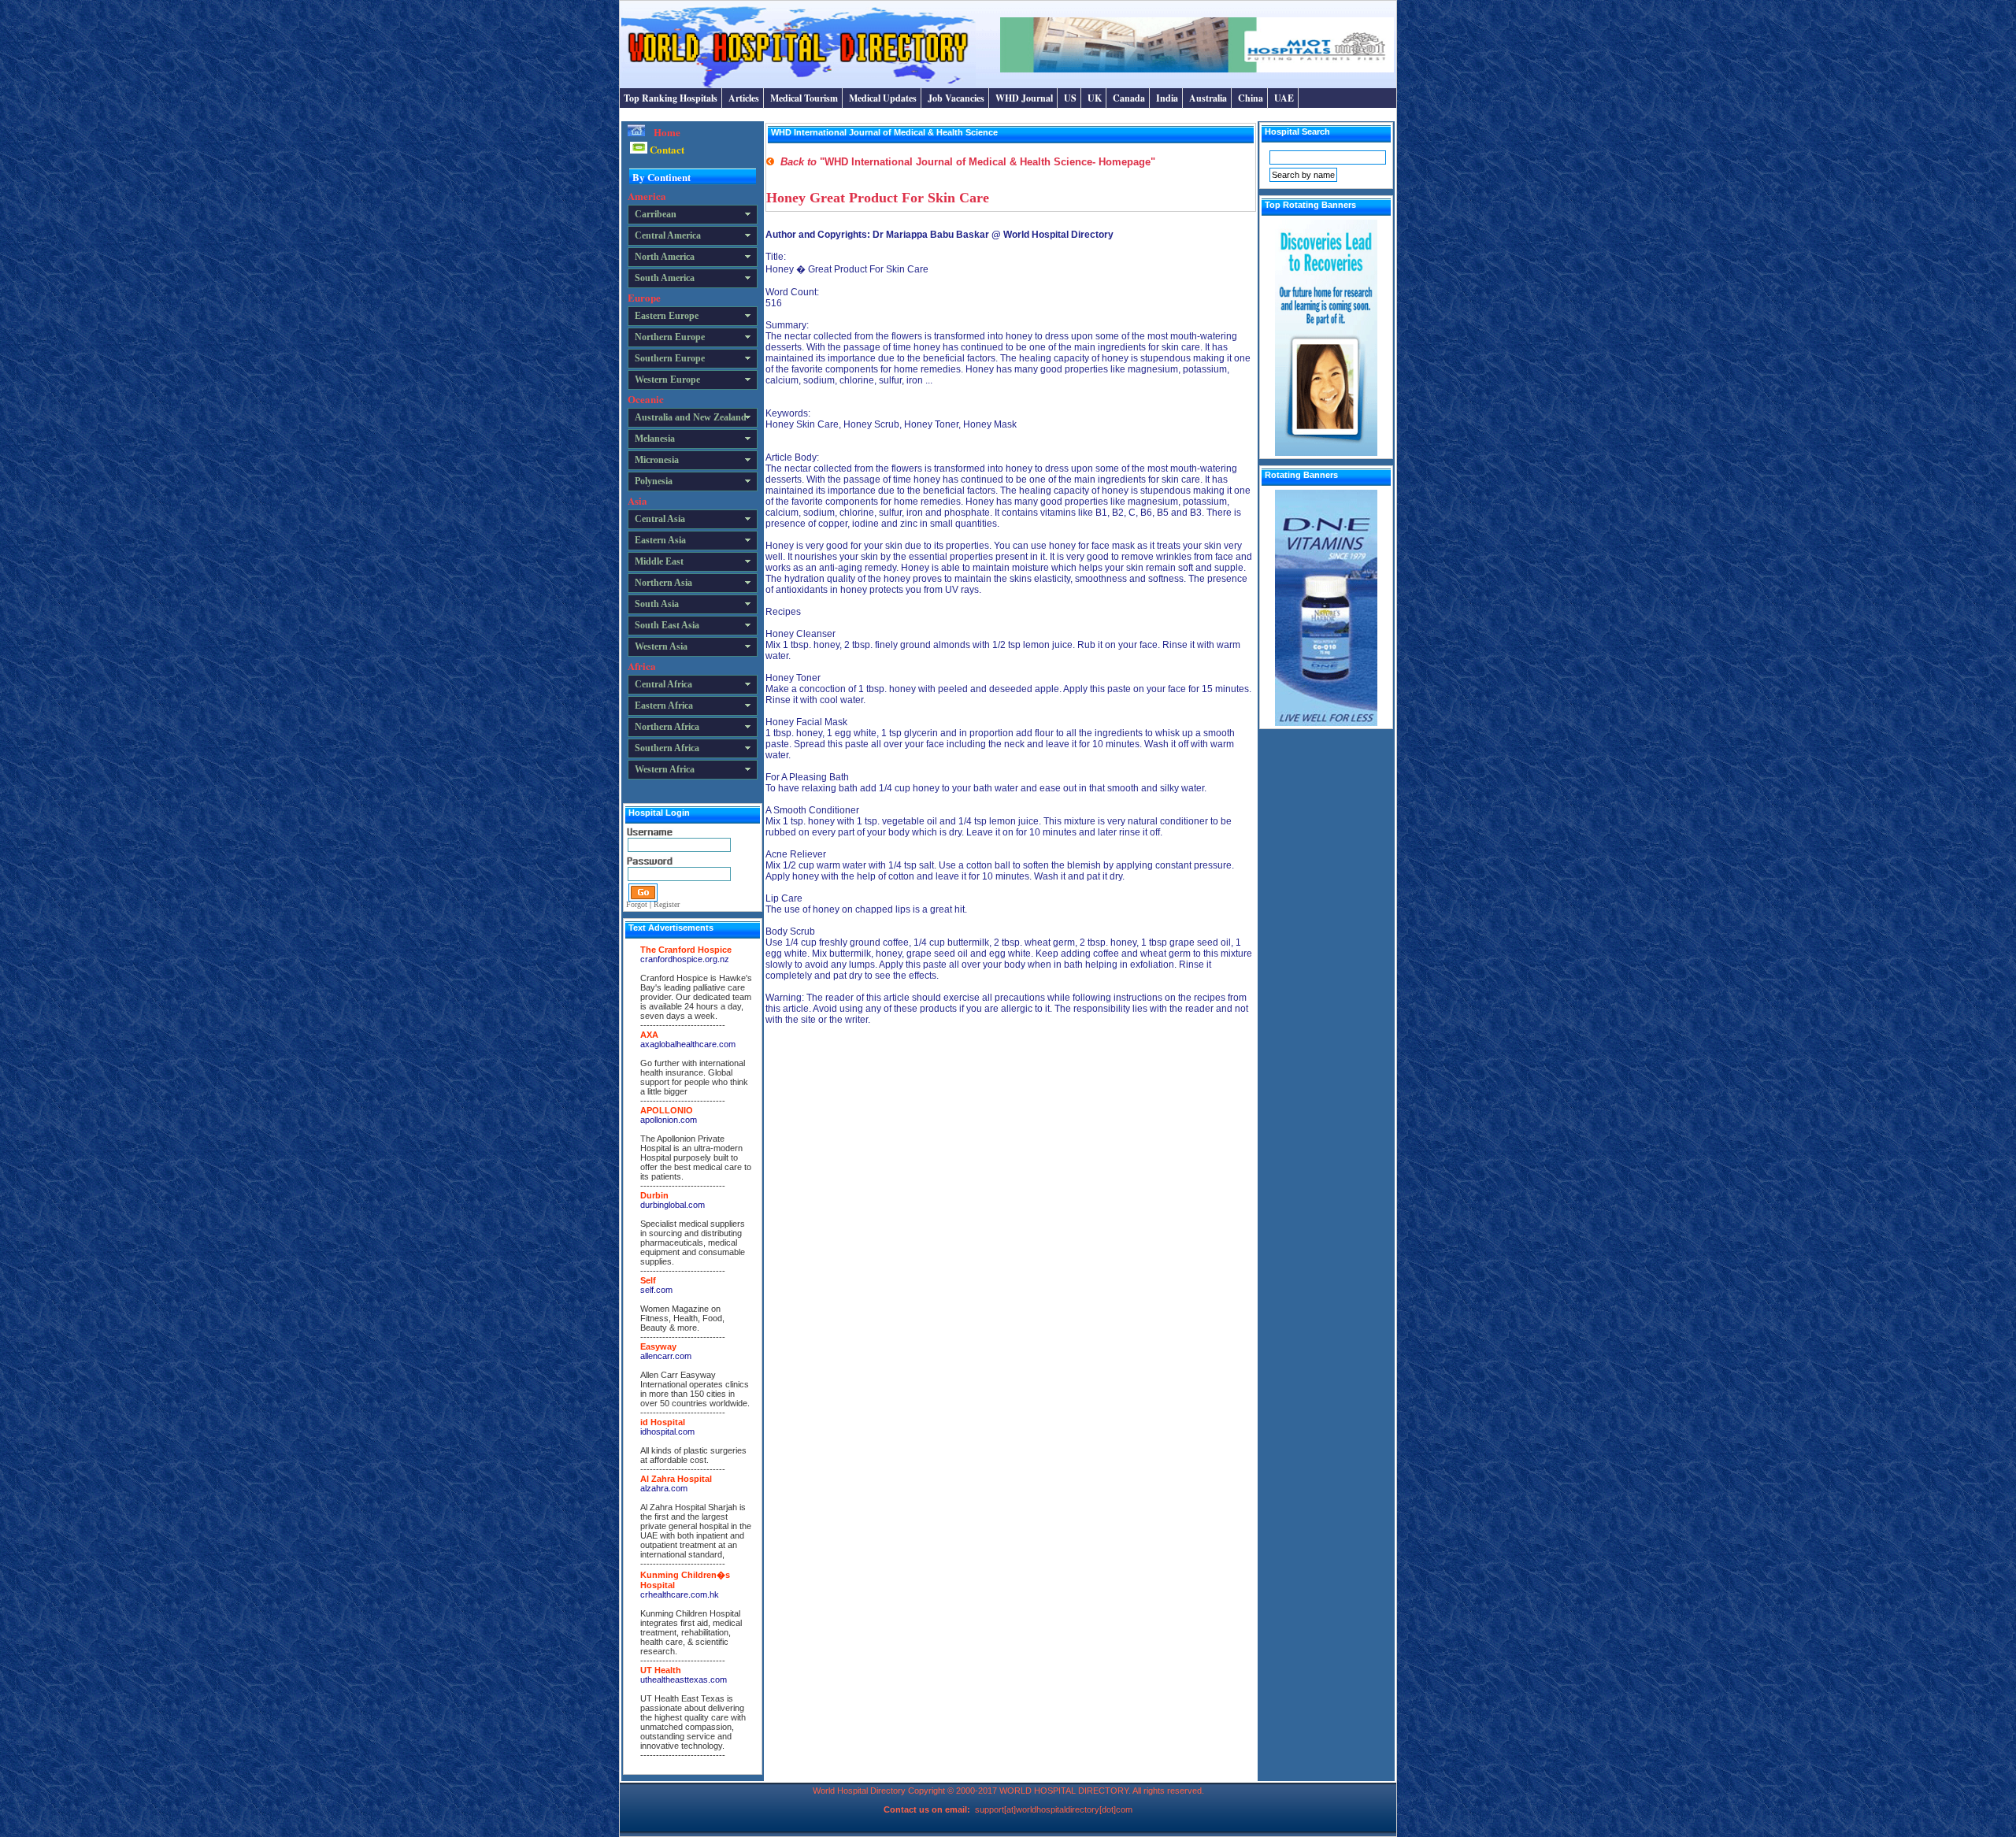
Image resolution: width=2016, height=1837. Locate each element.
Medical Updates (883, 98)
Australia (1208, 98)
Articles (744, 98)
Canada (1129, 98)
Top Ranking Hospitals (671, 98)
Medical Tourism (804, 98)
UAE (1284, 98)
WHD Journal (1024, 98)
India (1167, 98)
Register (667, 904)
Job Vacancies (956, 98)
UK (1095, 98)
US (1070, 98)
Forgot (637, 904)
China (1251, 98)
